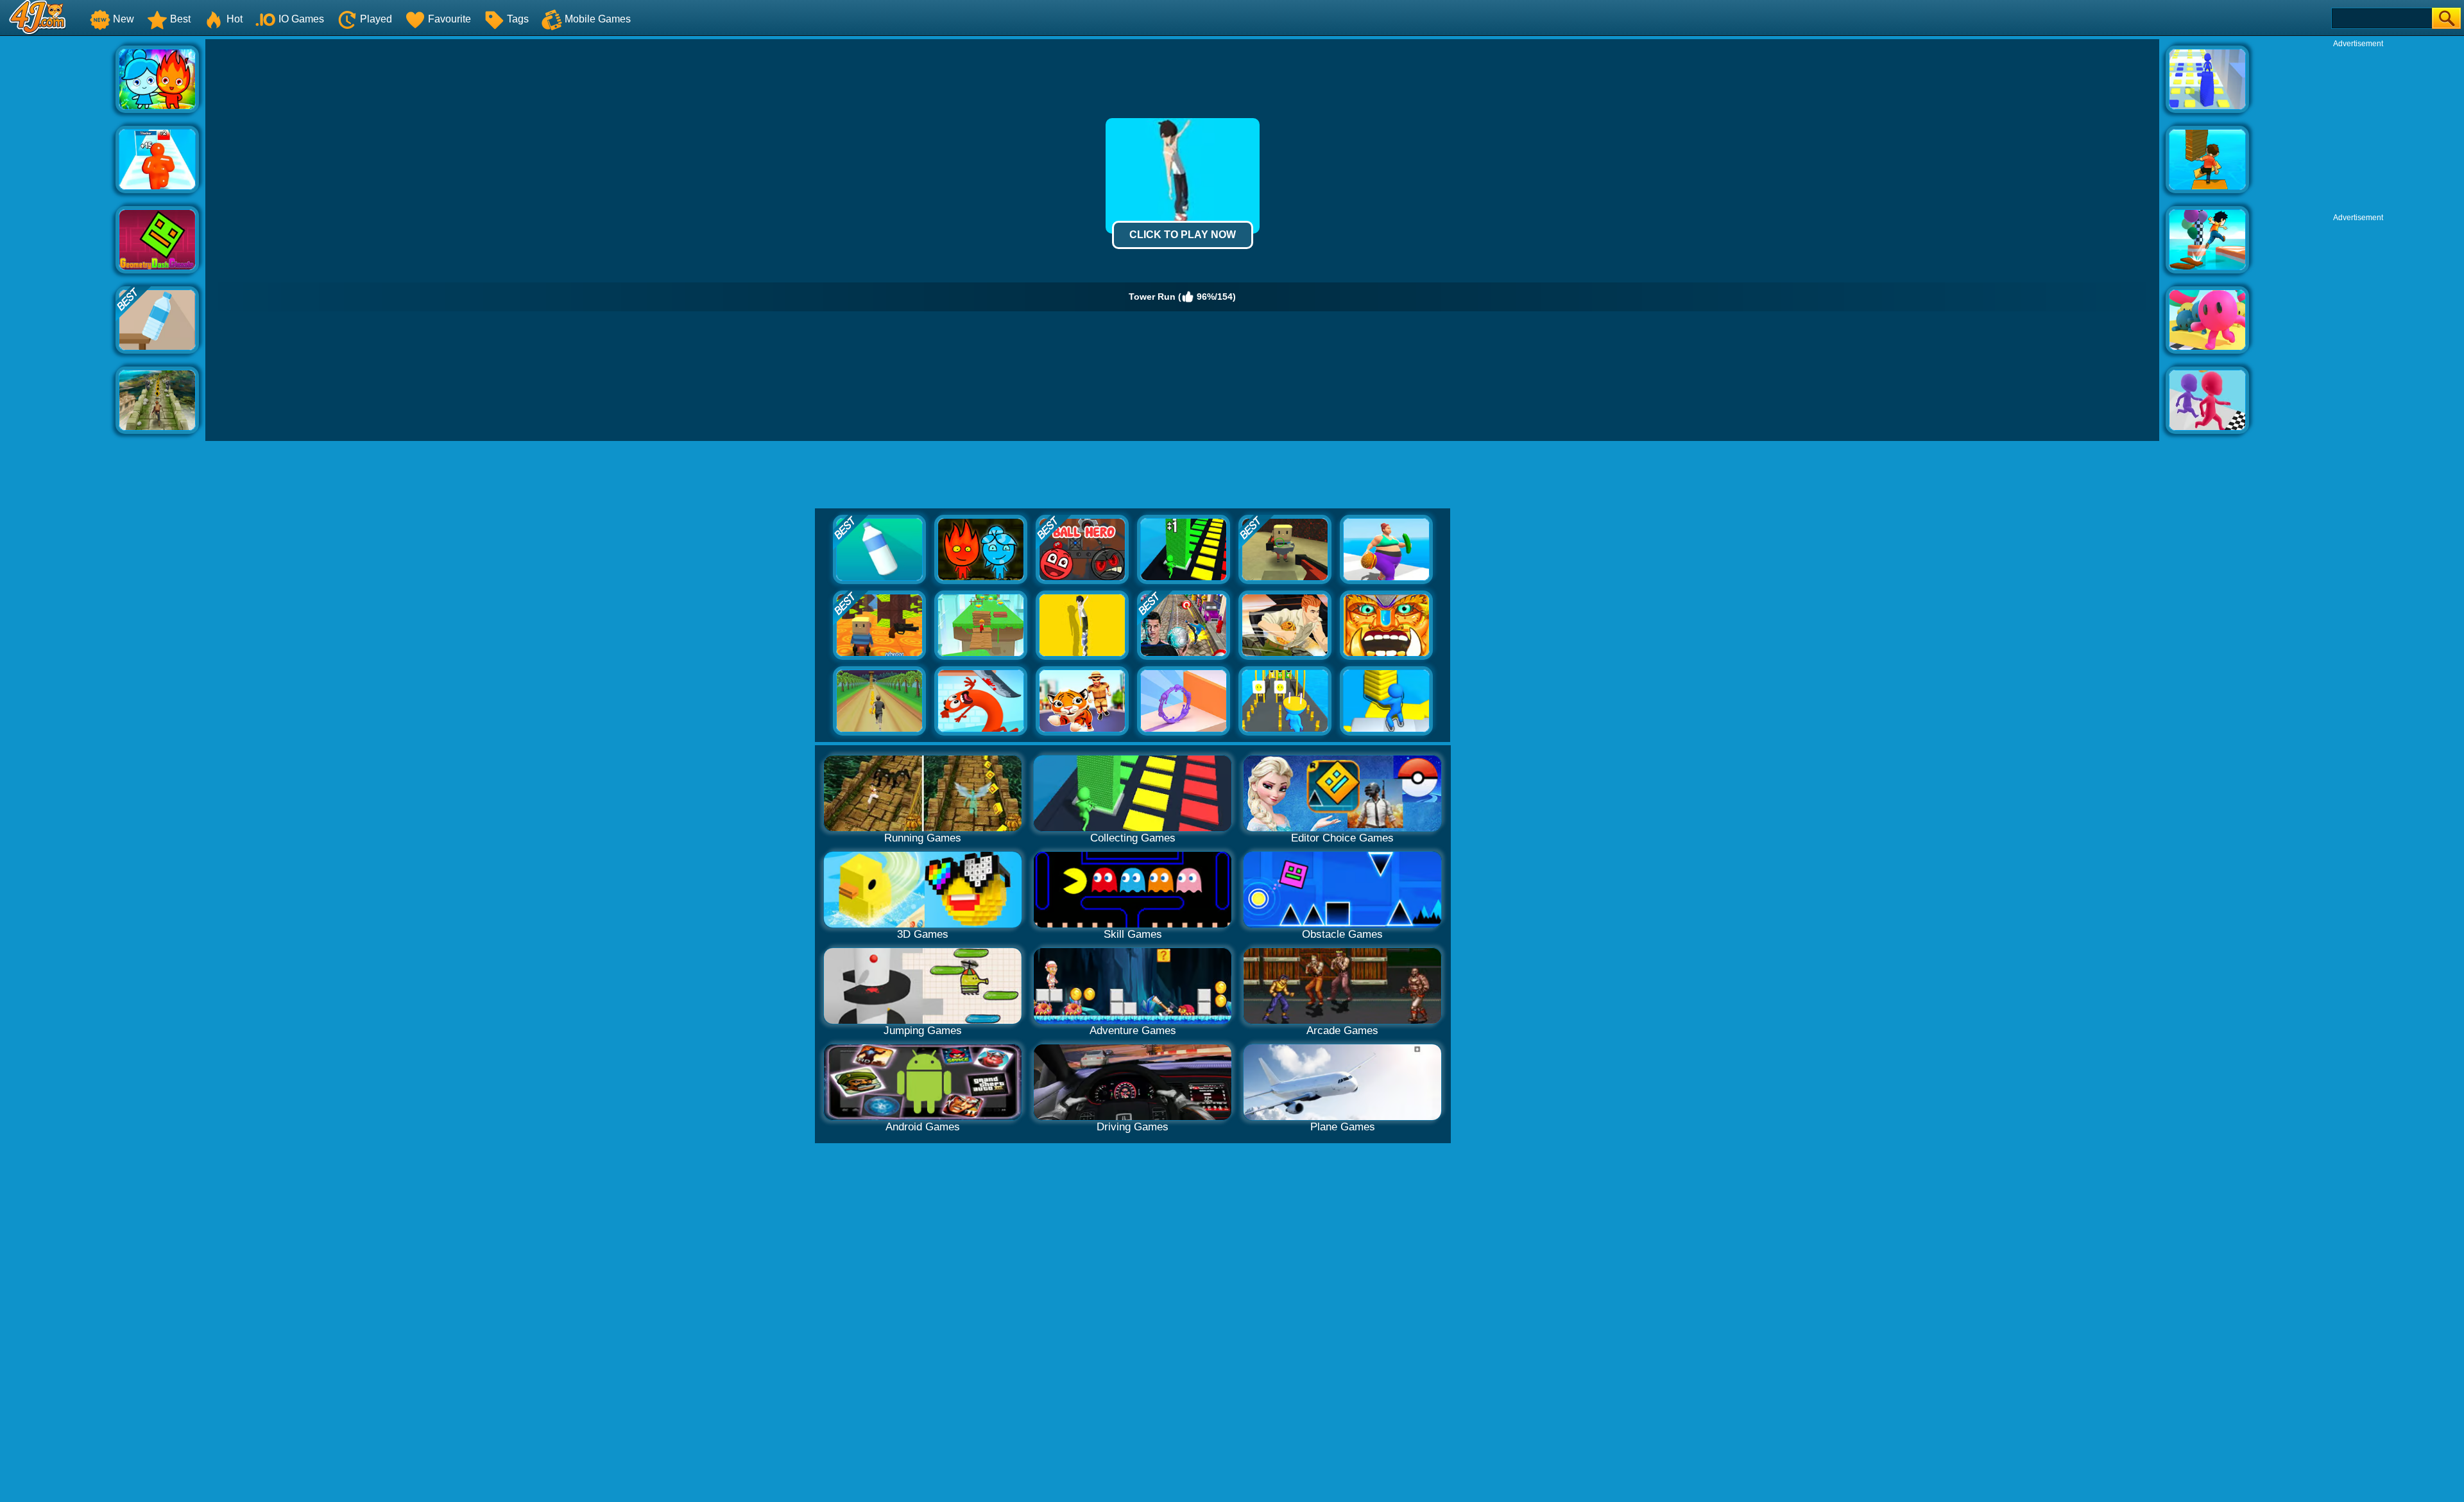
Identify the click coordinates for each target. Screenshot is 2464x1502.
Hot (235, 19)
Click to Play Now (1183, 235)
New (124, 19)
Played (376, 19)
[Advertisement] (58, 232)
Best (180, 19)
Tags (518, 19)
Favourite (449, 19)
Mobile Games (598, 19)
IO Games (301, 19)
